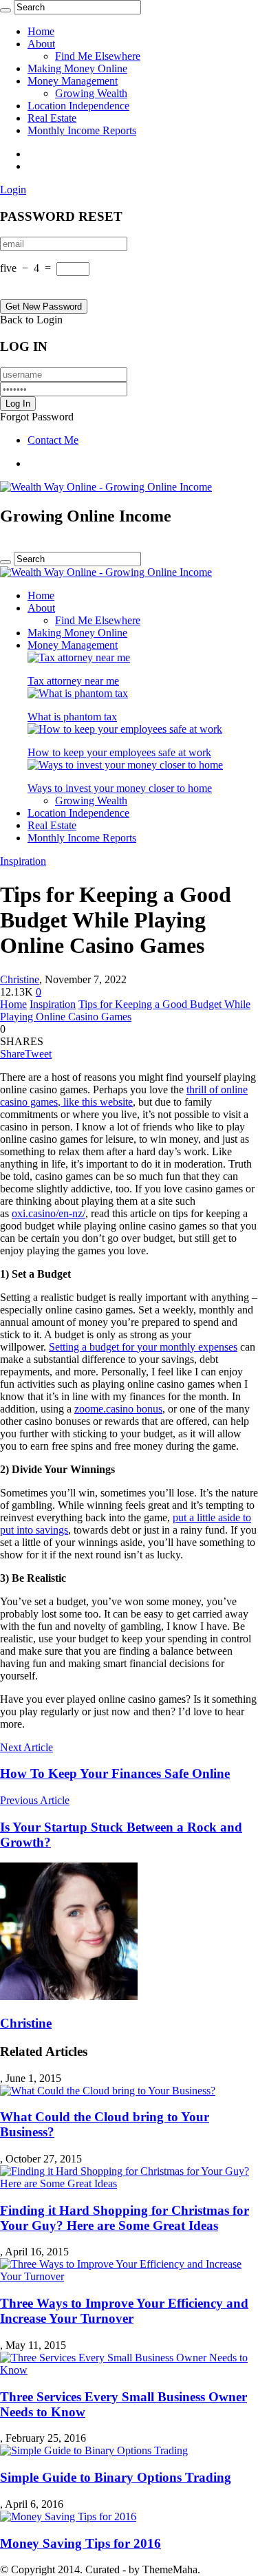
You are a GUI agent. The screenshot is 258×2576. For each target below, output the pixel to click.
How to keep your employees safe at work (119, 752)
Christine (20, 979)
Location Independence (78, 106)
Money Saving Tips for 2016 (80, 2543)
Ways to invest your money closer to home (120, 788)
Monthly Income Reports (82, 130)
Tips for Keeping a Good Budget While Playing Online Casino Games (125, 1010)
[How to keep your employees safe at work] (125, 729)
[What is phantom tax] (78, 693)
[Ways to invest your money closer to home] (125, 765)
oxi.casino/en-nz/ (49, 1213)
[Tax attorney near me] (79, 657)
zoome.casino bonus (118, 1409)
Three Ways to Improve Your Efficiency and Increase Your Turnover (124, 2311)
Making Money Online (77, 68)
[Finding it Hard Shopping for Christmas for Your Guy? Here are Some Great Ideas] (129, 2183)
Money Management (73, 81)
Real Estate (52, 118)
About (41, 44)
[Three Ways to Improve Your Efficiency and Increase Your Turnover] (129, 2276)
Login (13, 190)
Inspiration (23, 861)
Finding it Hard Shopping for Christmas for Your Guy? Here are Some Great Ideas (125, 2218)
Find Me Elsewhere (98, 56)
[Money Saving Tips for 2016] (68, 2516)
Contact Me (53, 440)
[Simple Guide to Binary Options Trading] (94, 2450)
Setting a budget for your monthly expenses (143, 1347)
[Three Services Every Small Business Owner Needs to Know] (129, 2370)
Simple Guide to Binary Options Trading (116, 2477)
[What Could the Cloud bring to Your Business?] (108, 2091)
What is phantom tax (72, 717)
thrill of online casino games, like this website (124, 1096)
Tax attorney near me (73, 681)
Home (41, 31)
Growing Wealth (91, 93)
